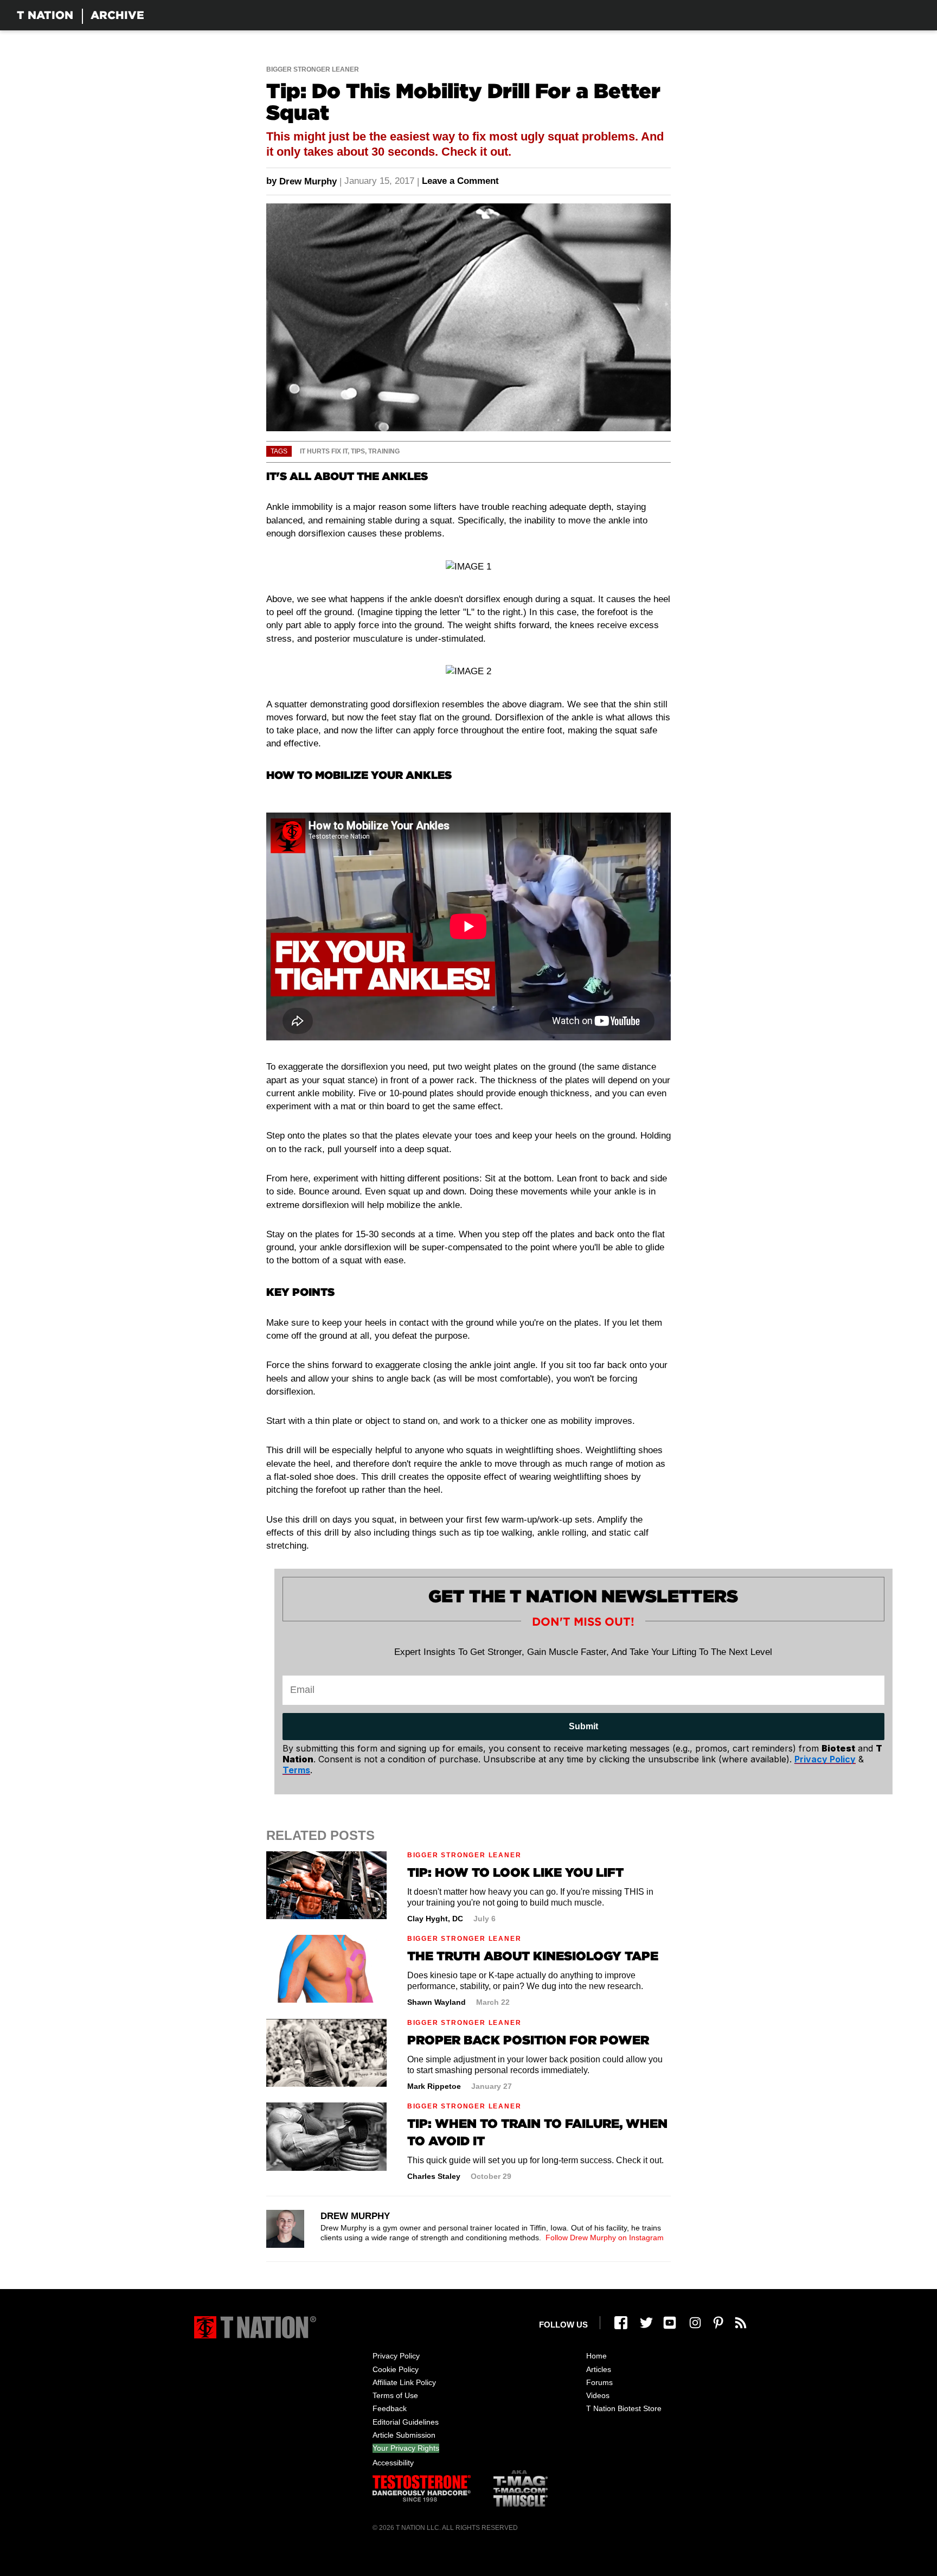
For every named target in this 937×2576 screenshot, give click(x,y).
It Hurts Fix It (324, 451)
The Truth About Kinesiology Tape (533, 1956)
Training (384, 451)
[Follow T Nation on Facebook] (621, 2323)
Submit (583, 1726)
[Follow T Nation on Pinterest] (718, 2323)
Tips (358, 451)
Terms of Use (395, 2395)
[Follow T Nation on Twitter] (646, 2323)
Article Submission (404, 2435)
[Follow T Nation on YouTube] (670, 2323)
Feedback (390, 2408)
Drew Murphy (308, 181)
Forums (599, 2382)
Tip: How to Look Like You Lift (515, 1872)
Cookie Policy (396, 2369)
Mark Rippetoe (434, 2086)
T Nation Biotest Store (624, 2408)
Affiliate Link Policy (404, 2382)
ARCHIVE (117, 15)
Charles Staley (434, 2176)
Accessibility (393, 2463)
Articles (599, 2369)
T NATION (45, 15)
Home (596, 2356)
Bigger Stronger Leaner (313, 69)
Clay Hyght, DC (435, 1919)
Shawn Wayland (437, 2002)
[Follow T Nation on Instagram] (695, 2323)
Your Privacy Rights (406, 2448)
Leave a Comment (460, 181)
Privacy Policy (396, 2356)
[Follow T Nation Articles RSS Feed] (741, 2323)
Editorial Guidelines (406, 2422)
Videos (598, 2395)
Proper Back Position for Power (528, 2040)
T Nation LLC (418, 2528)
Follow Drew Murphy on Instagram (605, 2238)
